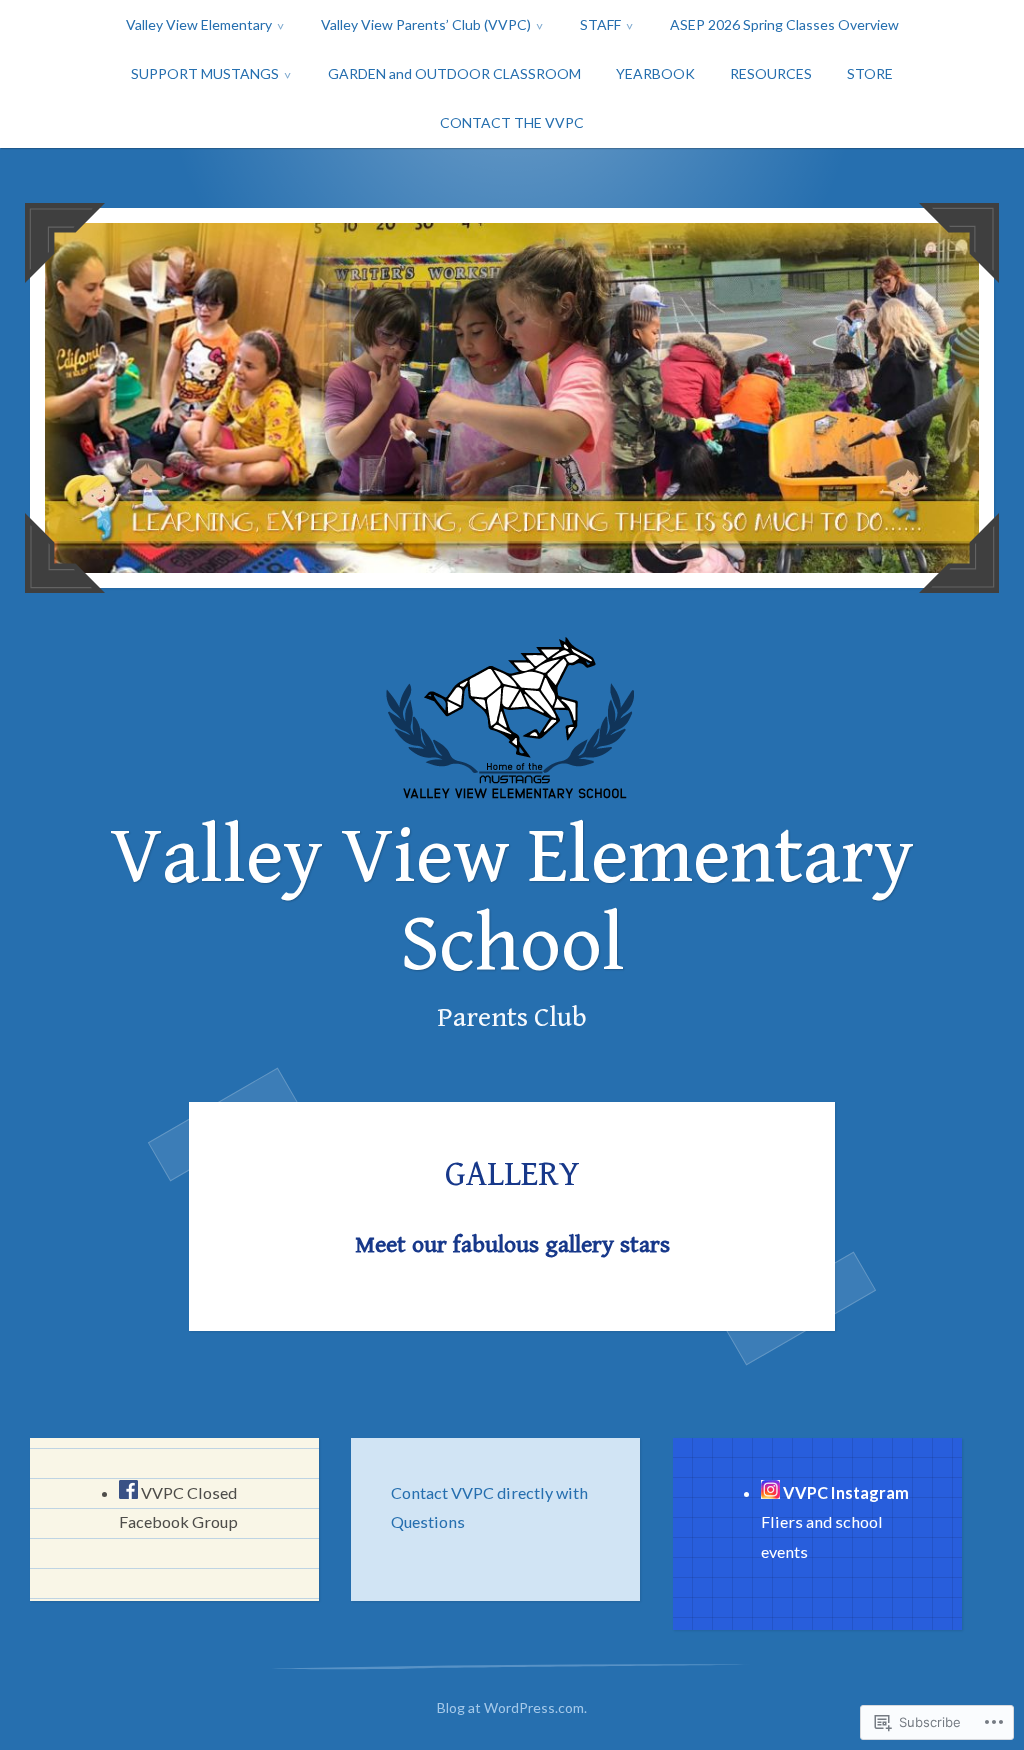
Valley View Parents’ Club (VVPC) (426, 24)
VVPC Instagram (846, 1492)
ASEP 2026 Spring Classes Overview (784, 24)
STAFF (600, 24)
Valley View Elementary (199, 24)
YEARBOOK (655, 73)
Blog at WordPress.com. (512, 1707)
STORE (870, 73)
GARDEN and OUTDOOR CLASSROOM (454, 73)
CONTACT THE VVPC (512, 122)
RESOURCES (771, 73)
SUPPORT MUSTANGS (205, 73)
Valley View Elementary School (512, 901)
